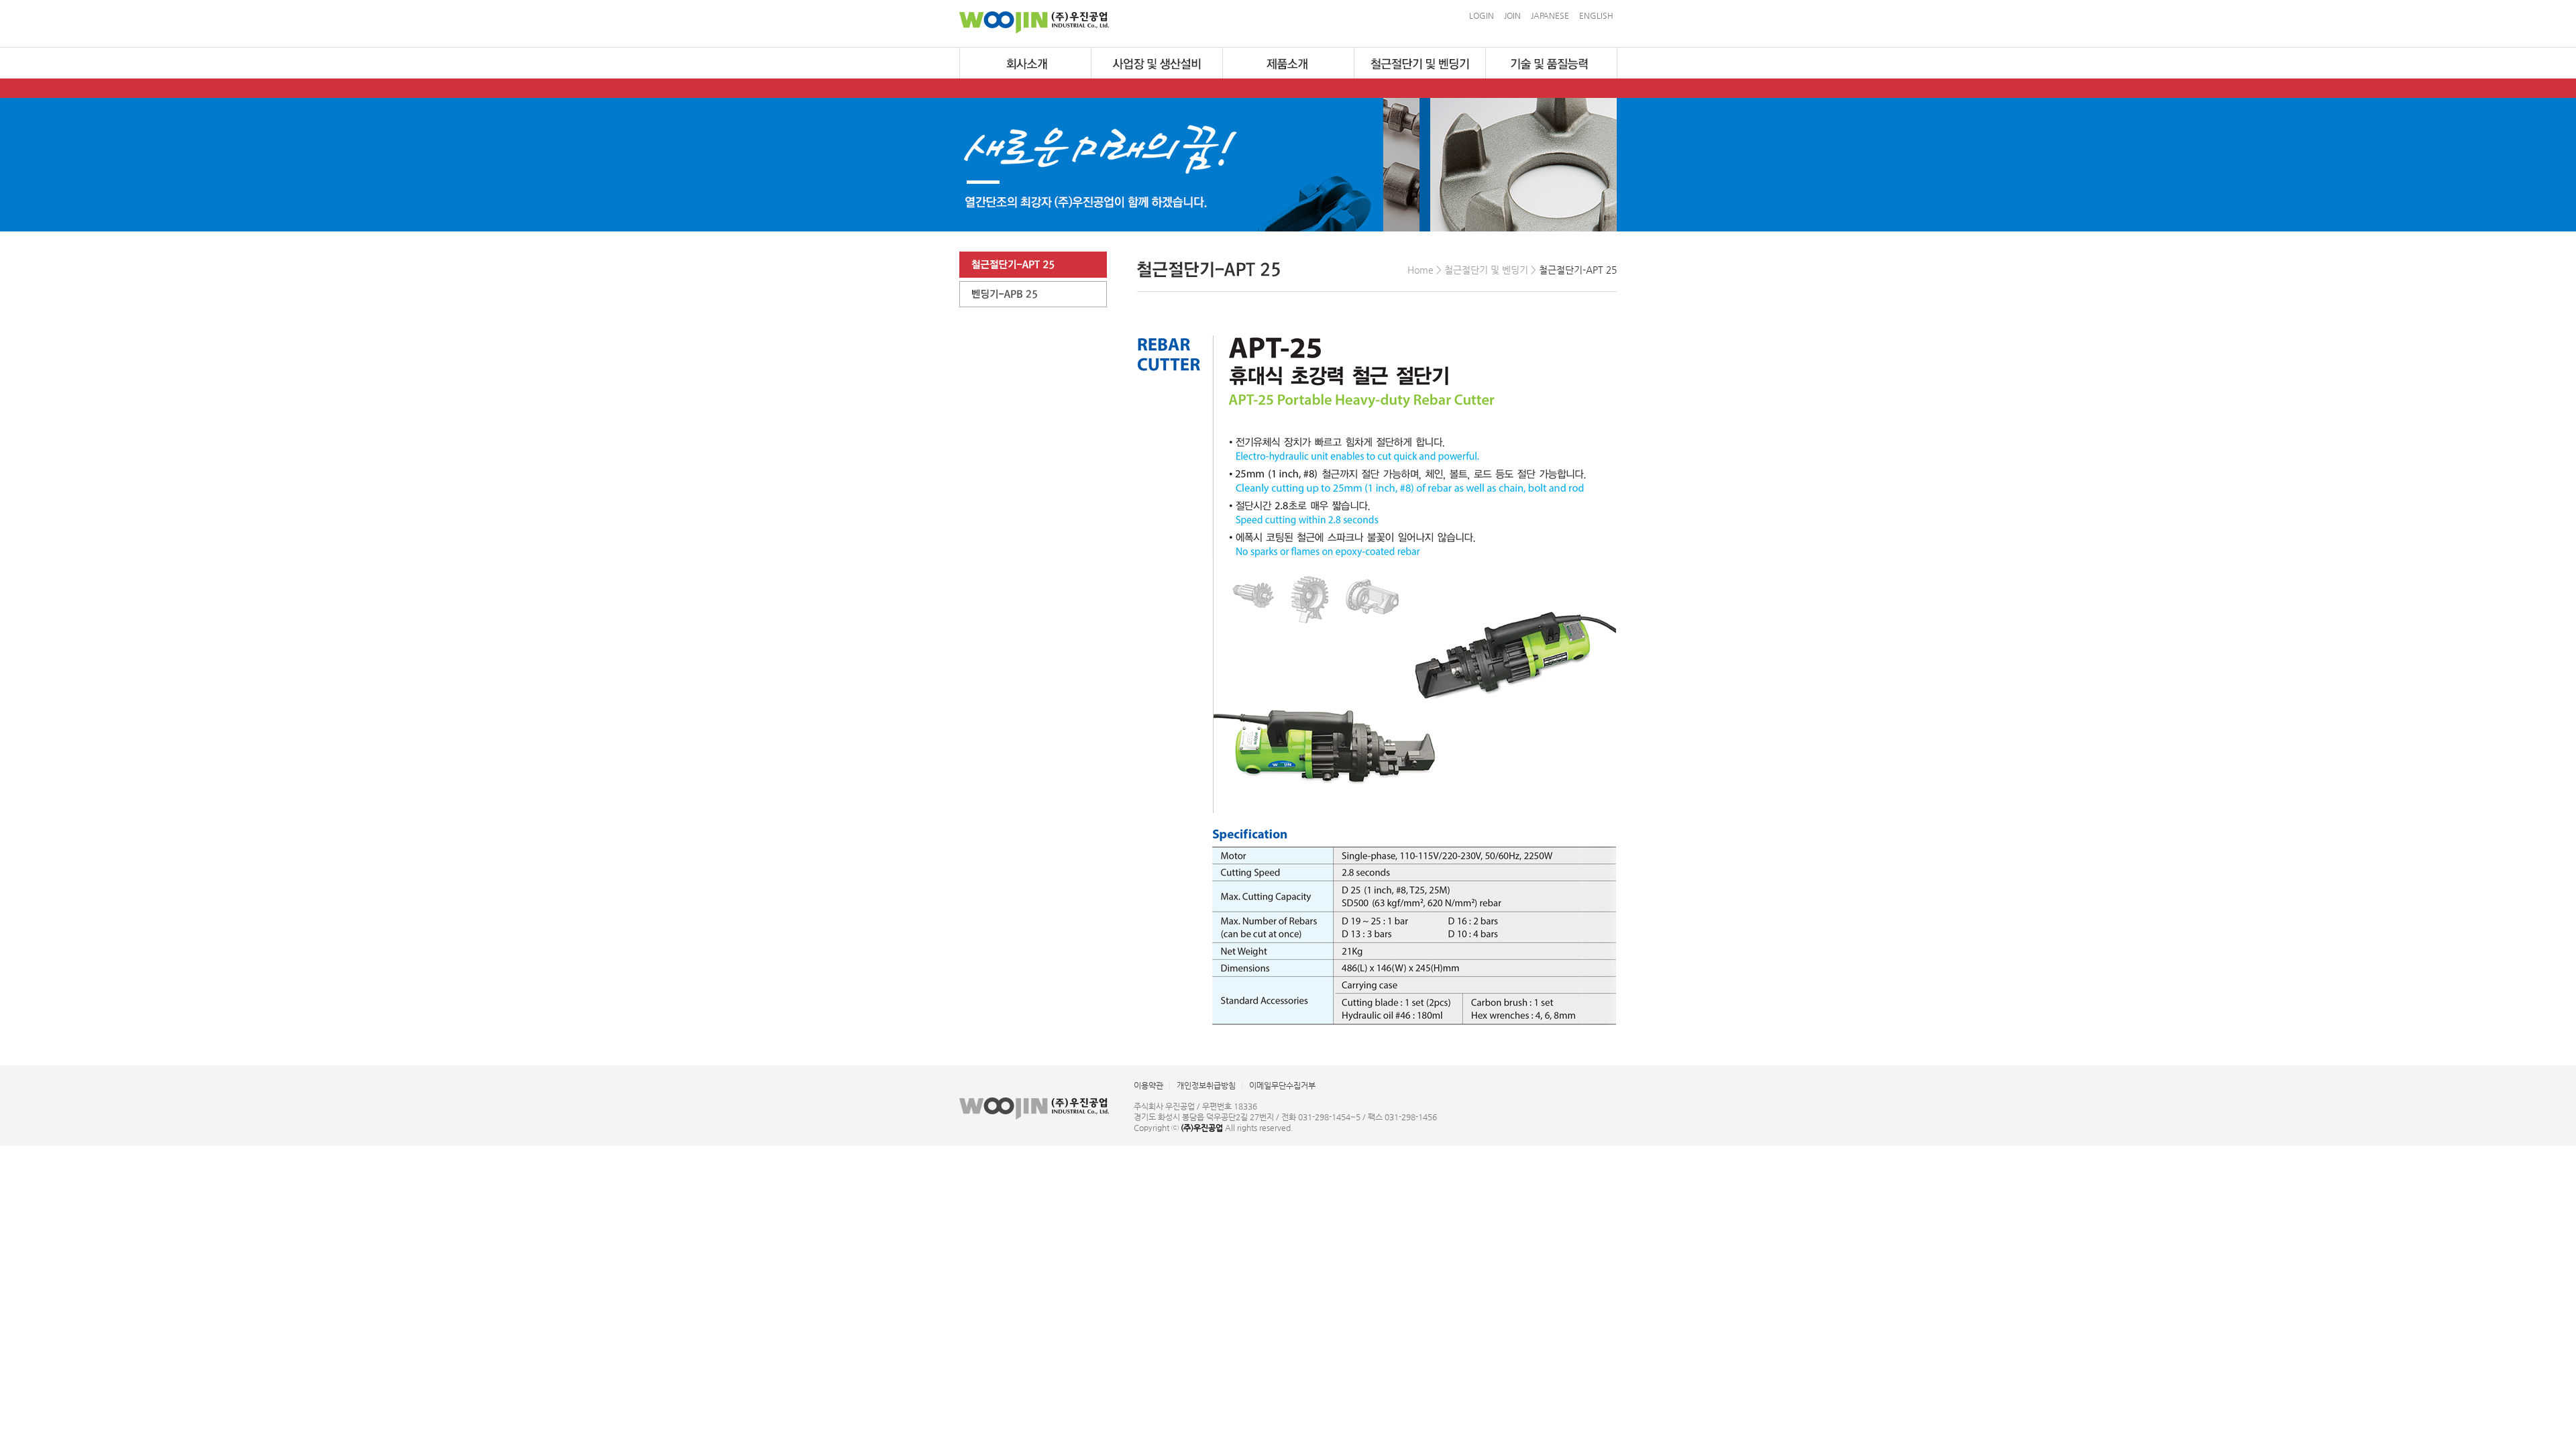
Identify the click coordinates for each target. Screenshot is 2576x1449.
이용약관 (1148, 1085)
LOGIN (1482, 15)
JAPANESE (1550, 15)
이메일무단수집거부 (1282, 1085)
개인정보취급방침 (1206, 1085)
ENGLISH (1596, 15)
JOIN (1512, 15)
